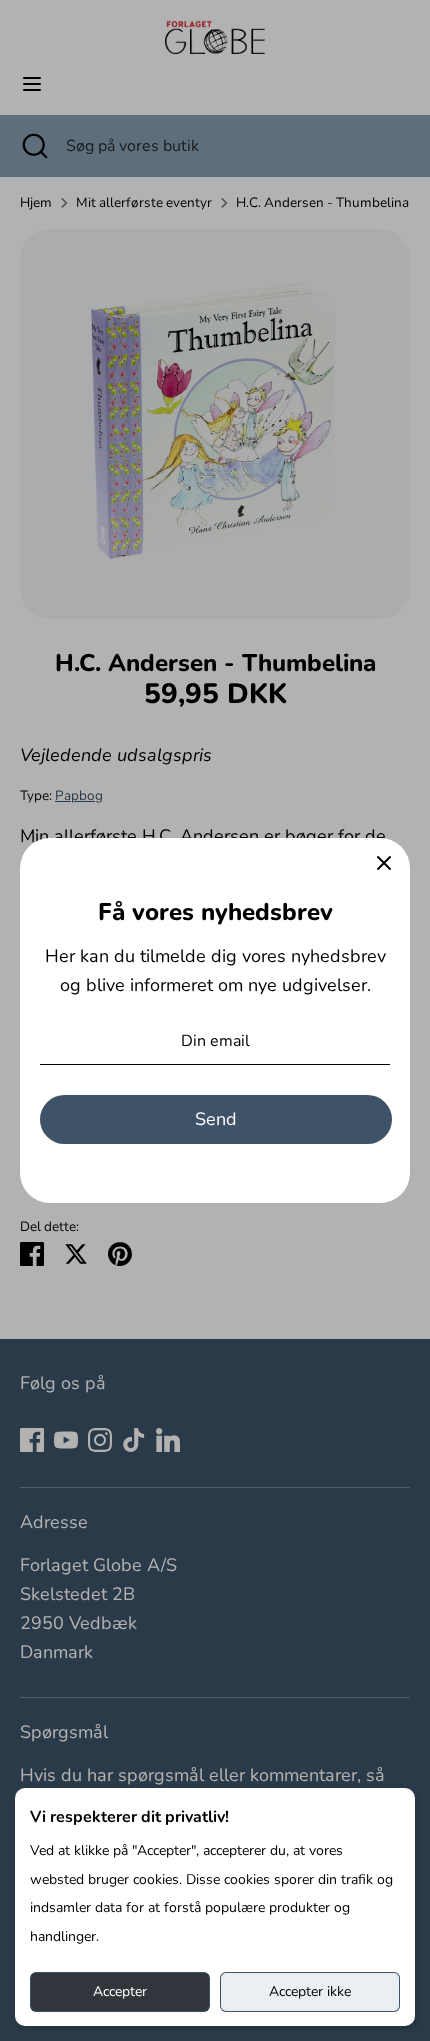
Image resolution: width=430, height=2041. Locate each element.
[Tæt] (384, 864)
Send (216, 1119)
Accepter (120, 1991)
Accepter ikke (310, 1991)
